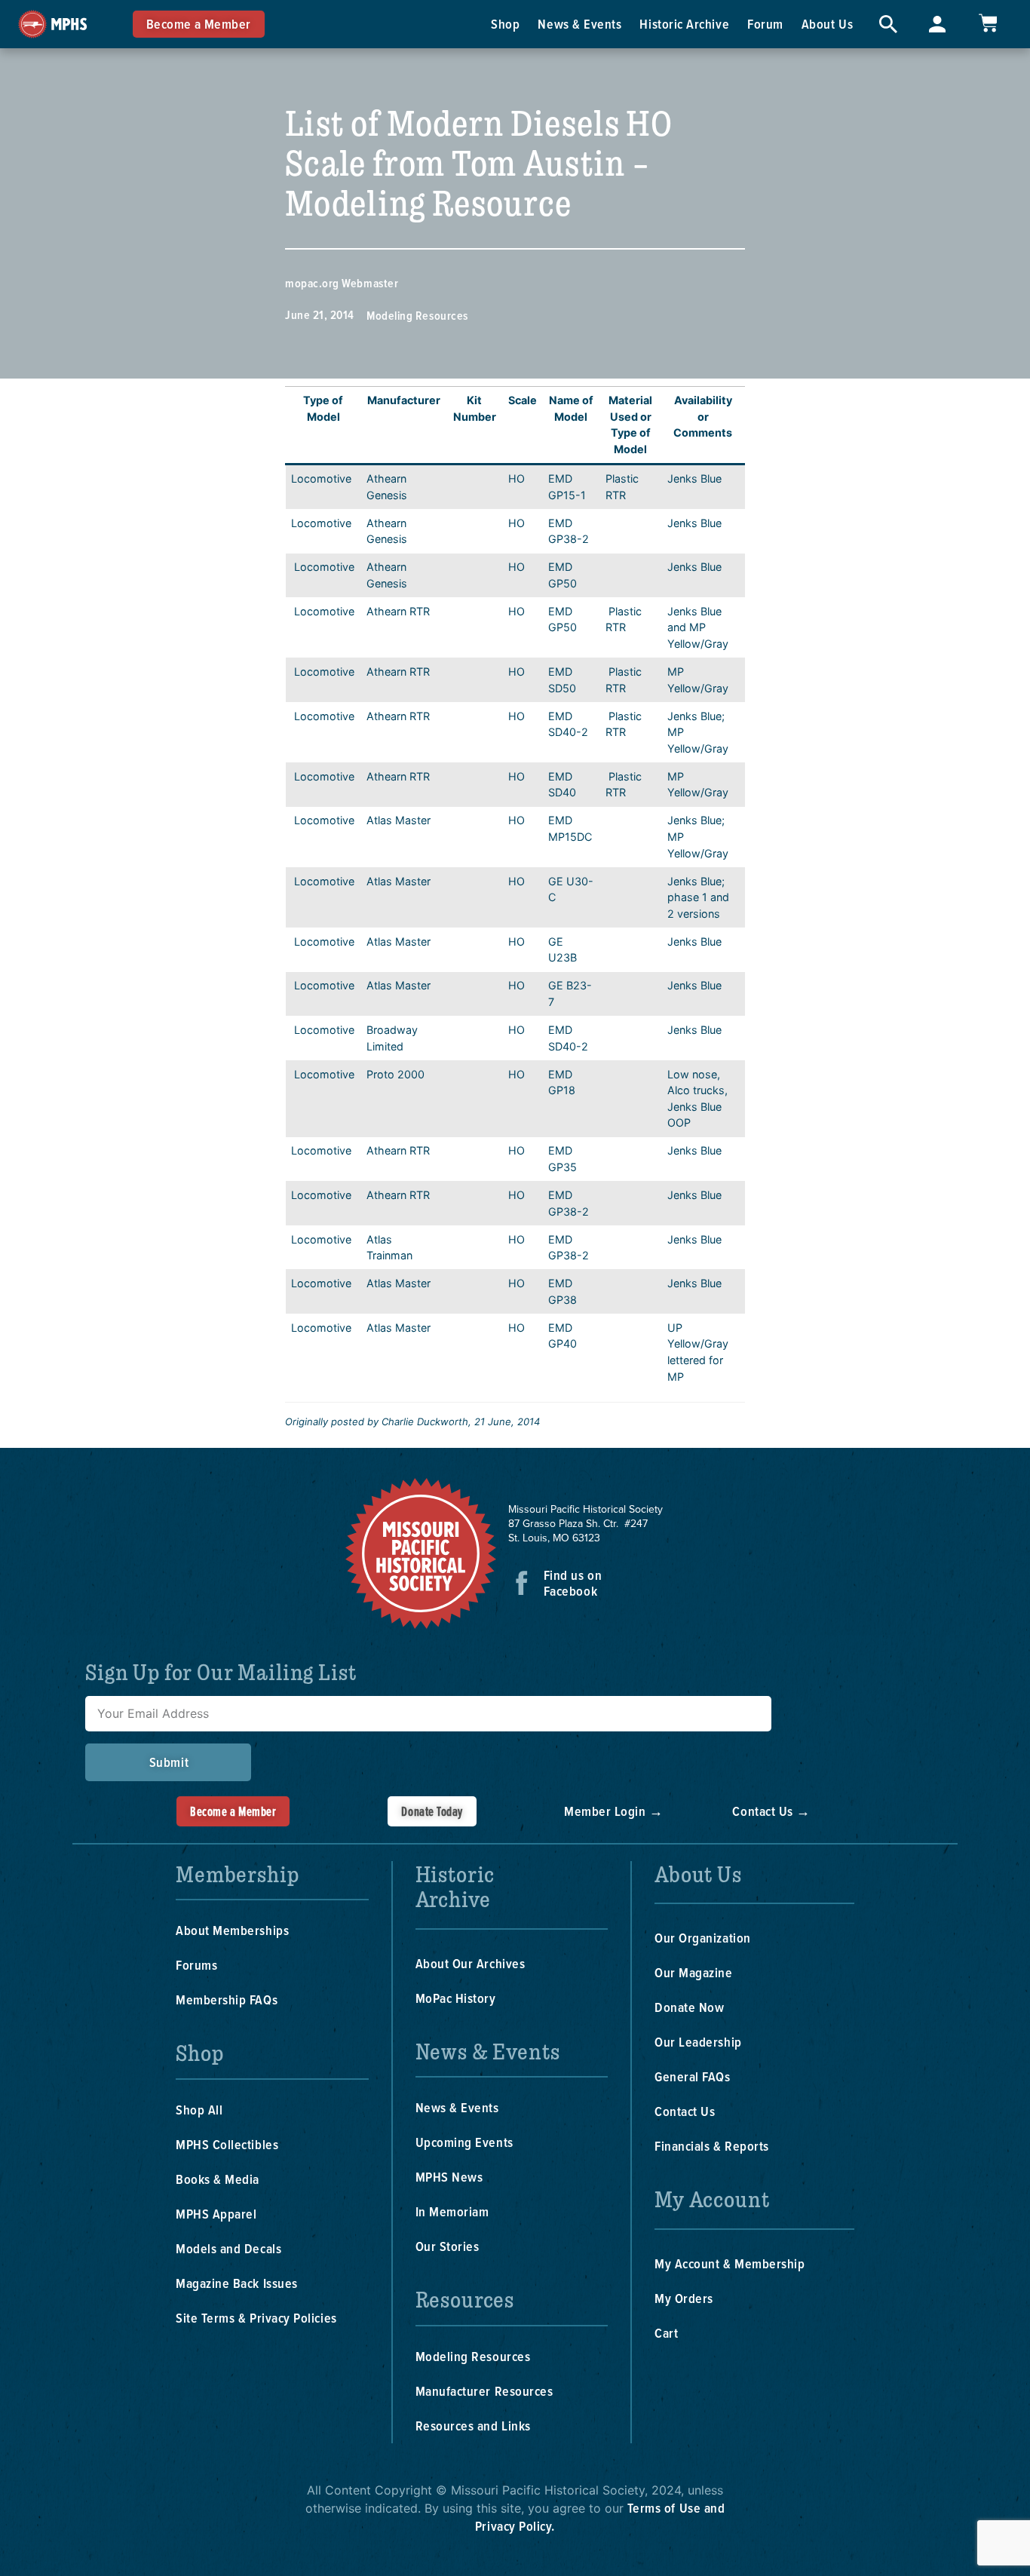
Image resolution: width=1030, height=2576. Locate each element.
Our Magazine (693, 1972)
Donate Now (689, 2007)
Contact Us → (771, 1811)
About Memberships (232, 1930)
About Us (827, 24)
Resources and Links (473, 2426)
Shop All (199, 2110)
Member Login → (614, 1811)
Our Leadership (698, 2042)
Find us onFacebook (573, 1583)
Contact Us (685, 2111)
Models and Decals (228, 2248)
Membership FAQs (227, 1999)
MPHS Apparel (216, 2214)
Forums (196, 1965)
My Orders (684, 2298)
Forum (765, 24)
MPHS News (449, 2177)
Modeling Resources (417, 316)
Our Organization (703, 1938)
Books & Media (218, 2179)
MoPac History (456, 1998)
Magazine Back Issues (237, 2283)
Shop (505, 24)
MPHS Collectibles (227, 2144)
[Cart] (988, 23)
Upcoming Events (464, 2142)
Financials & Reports (712, 2146)
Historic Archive (684, 24)
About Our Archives (471, 1963)
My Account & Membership (730, 2263)
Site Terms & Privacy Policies (256, 2318)
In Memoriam (452, 2211)
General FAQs (692, 2076)
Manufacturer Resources (484, 2391)
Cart (666, 2333)
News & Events (579, 24)
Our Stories (448, 2246)
